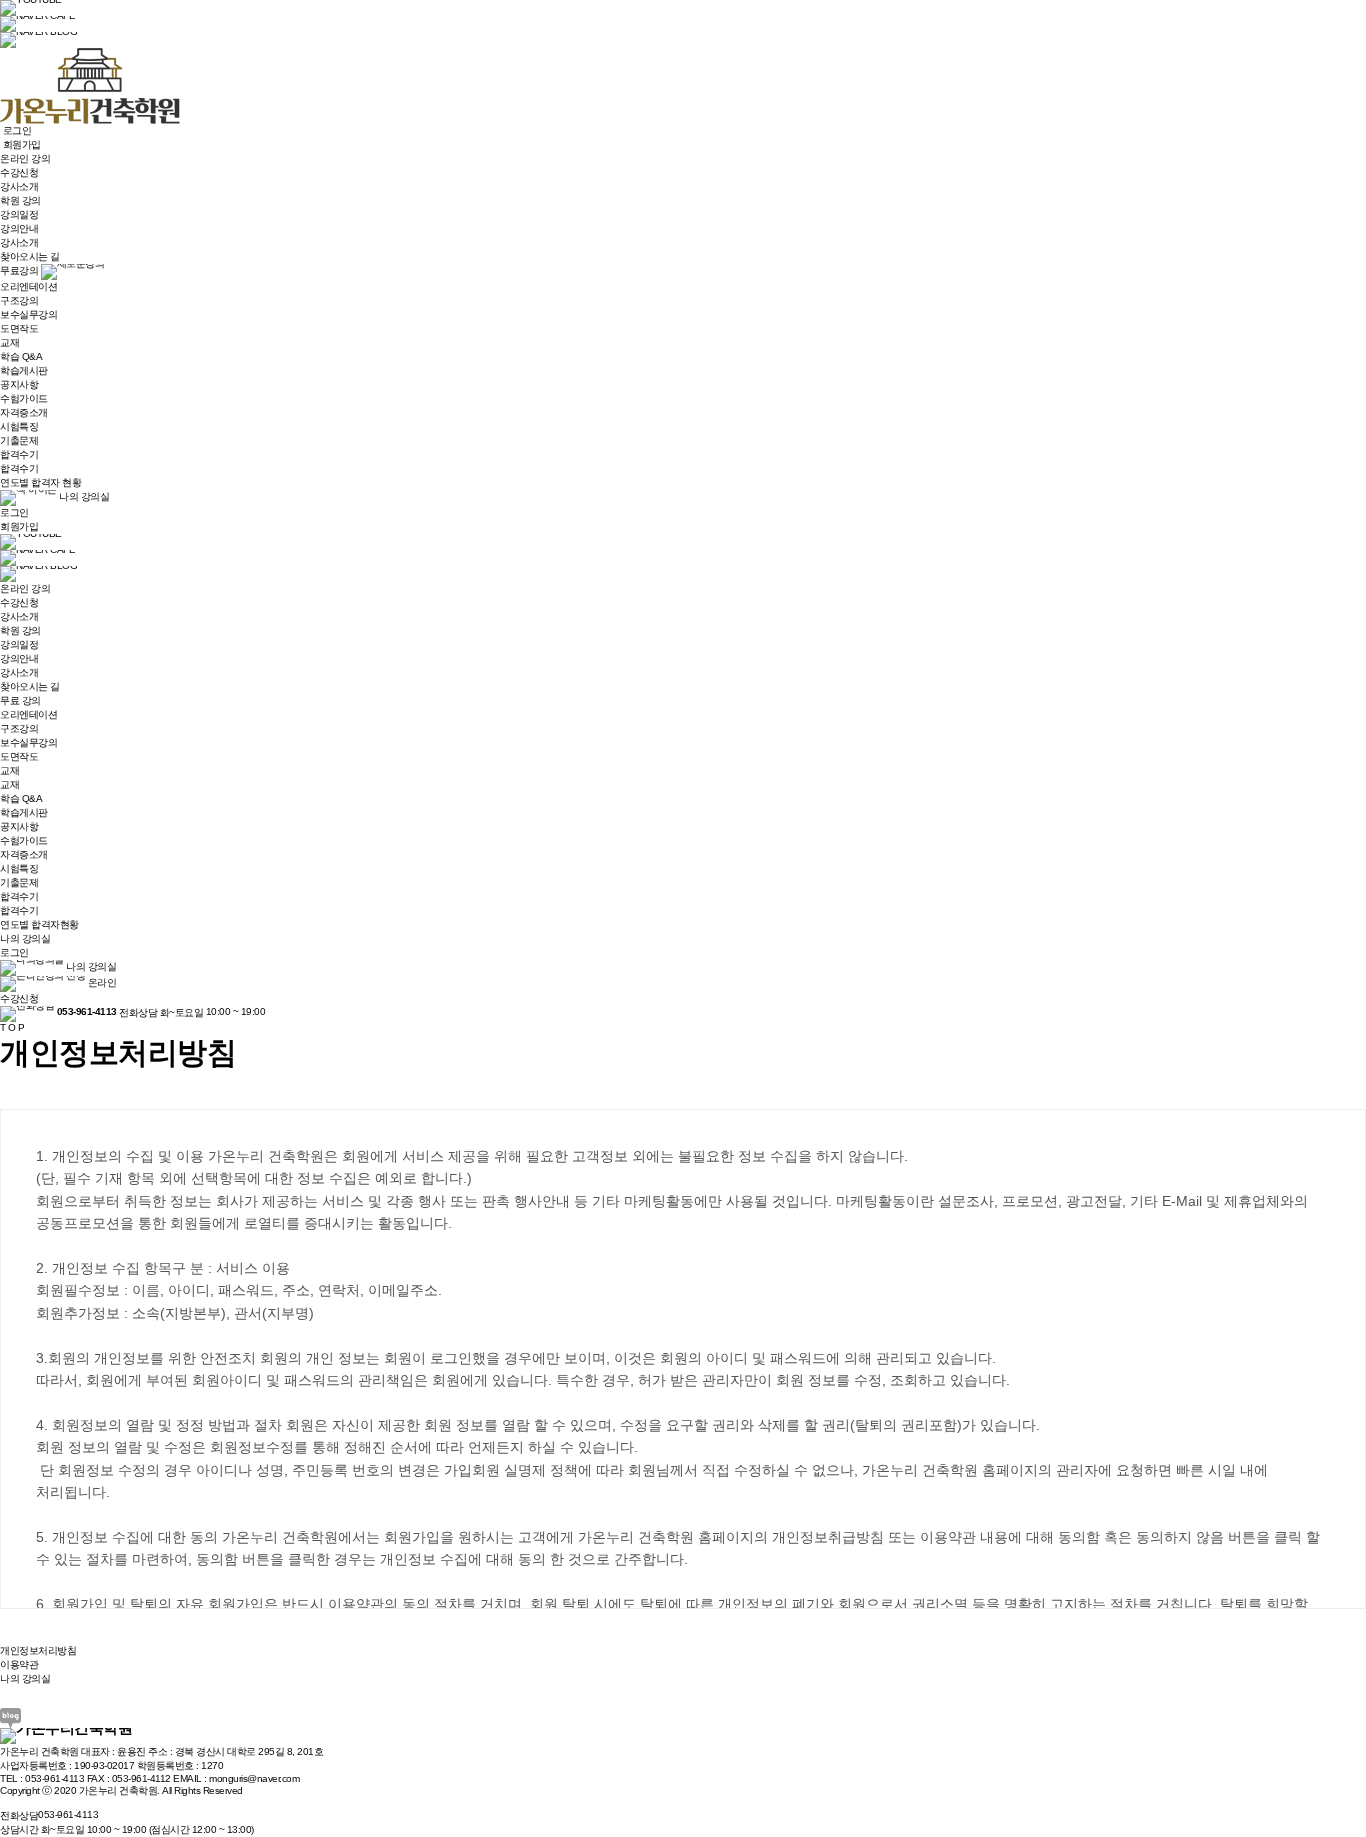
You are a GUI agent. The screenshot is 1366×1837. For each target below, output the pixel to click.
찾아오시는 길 (30, 256)
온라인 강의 (25, 158)
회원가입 (19, 526)
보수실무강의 (28, 314)
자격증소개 (24, 412)
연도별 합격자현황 (39, 924)
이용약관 (19, 1664)
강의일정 (19, 214)
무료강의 (20, 270)
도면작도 (19, 328)
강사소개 (19, 186)
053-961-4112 (141, 1778)
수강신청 (19, 172)
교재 (9, 342)
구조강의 (19, 300)
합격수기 (19, 454)
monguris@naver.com (254, 1778)
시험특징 (19, 426)
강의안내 (19, 228)
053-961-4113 (54, 1778)
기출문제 (19, 440)
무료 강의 (20, 700)
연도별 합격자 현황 (40, 482)
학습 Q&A (21, 356)
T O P (12, 1027)
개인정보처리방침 (38, 1650)
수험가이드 (24, 398)
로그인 (14, 512)
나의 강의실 (83, 496)
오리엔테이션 (28, 286)
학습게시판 (24, 370)
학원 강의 (20, 200)
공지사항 (19, 384)
